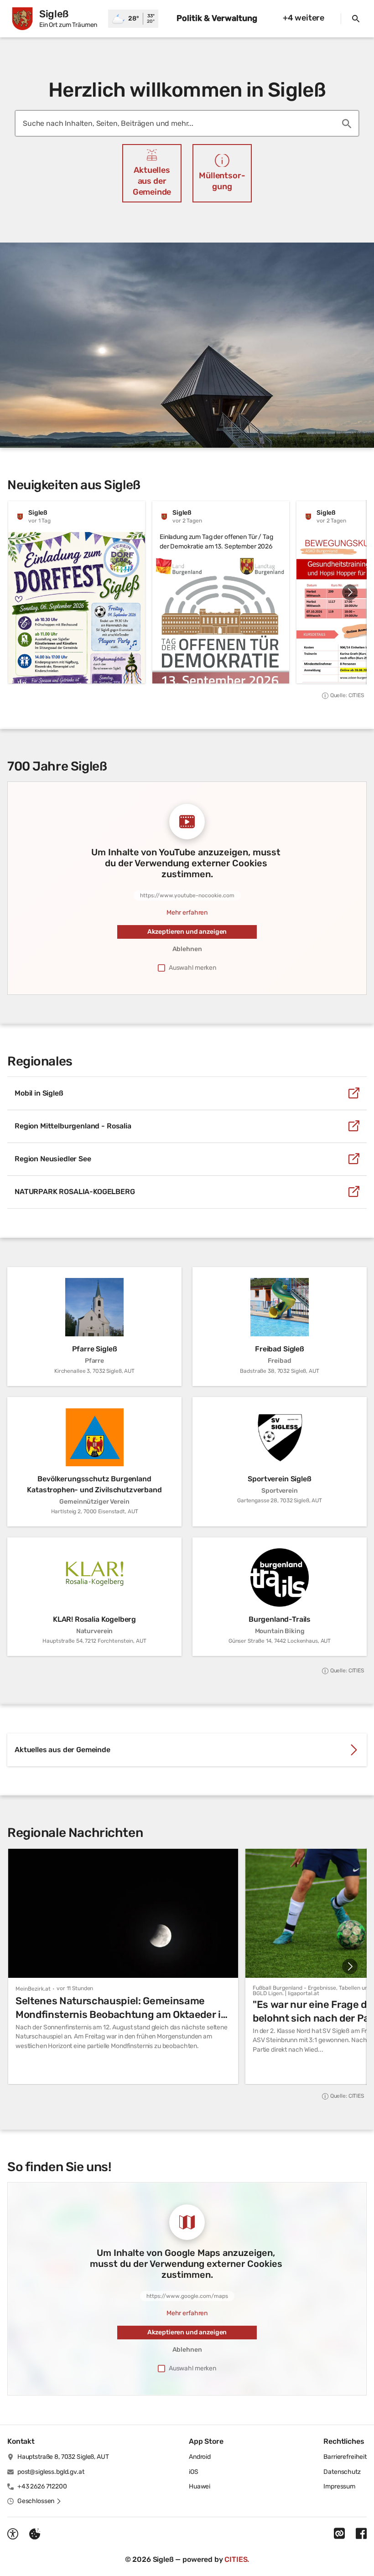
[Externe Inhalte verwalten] (35, 2534)
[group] (187, 592)
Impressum (339, 2486)
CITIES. (237, 2559)
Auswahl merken (192, 968)
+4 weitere (304, 18)
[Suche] (356, 19)
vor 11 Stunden (75, 1988)
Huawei (200, 2486)
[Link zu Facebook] (361, 2534)
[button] (187, 345)
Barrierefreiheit (345, 2457)
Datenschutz (342, 2472)
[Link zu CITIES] (339, 2534)
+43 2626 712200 (42, 2486)
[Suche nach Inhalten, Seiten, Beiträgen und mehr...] (347, 124)
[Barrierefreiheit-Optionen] (13, 2534)
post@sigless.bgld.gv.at (51, 2472)
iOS (194, 2472)
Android (200, 2457)
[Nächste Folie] (350, 592)
